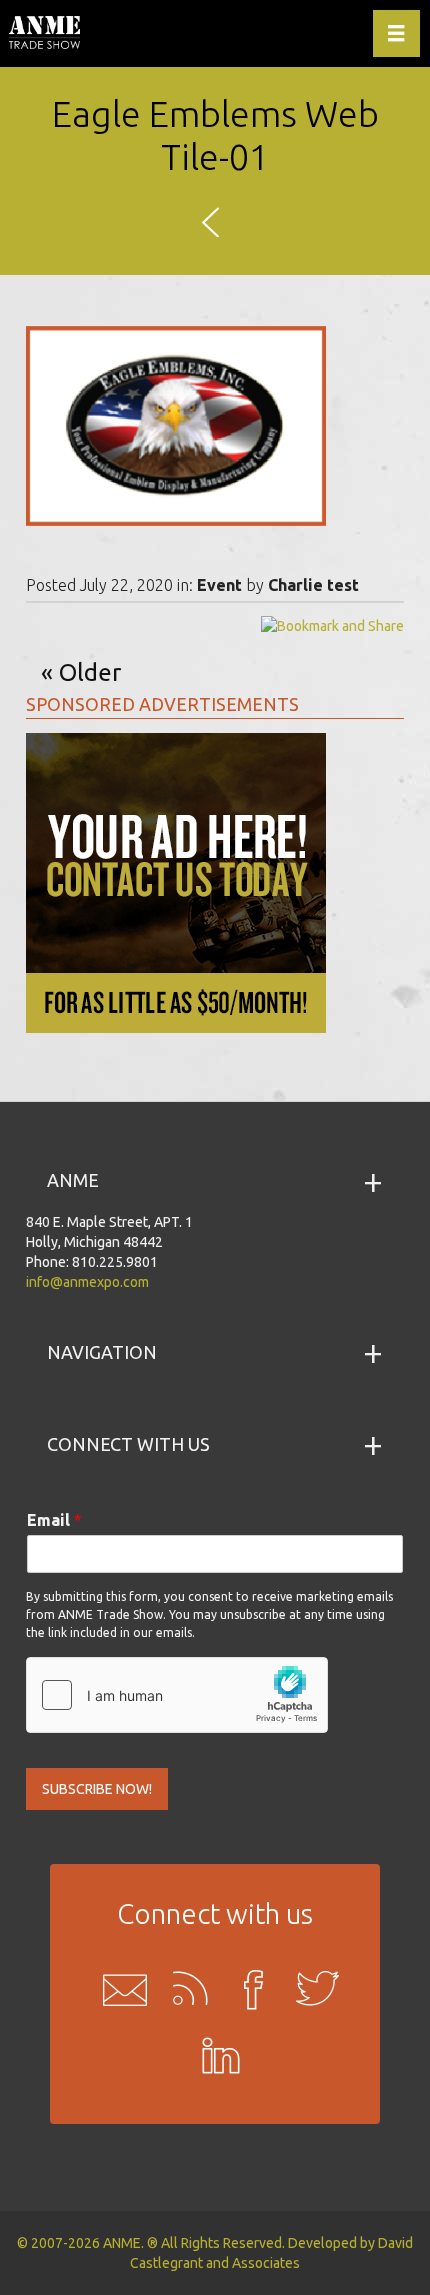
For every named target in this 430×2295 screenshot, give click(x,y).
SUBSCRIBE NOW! (97, 1789)
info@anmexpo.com (87, 1282)
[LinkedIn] (215, 2059)
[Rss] (183, 1989)
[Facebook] (247, 1989)
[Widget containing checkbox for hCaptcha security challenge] (177, 1695)
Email (54, 1520)
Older (90, 672)
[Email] (119, 1989)
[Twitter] (311, 1989)
